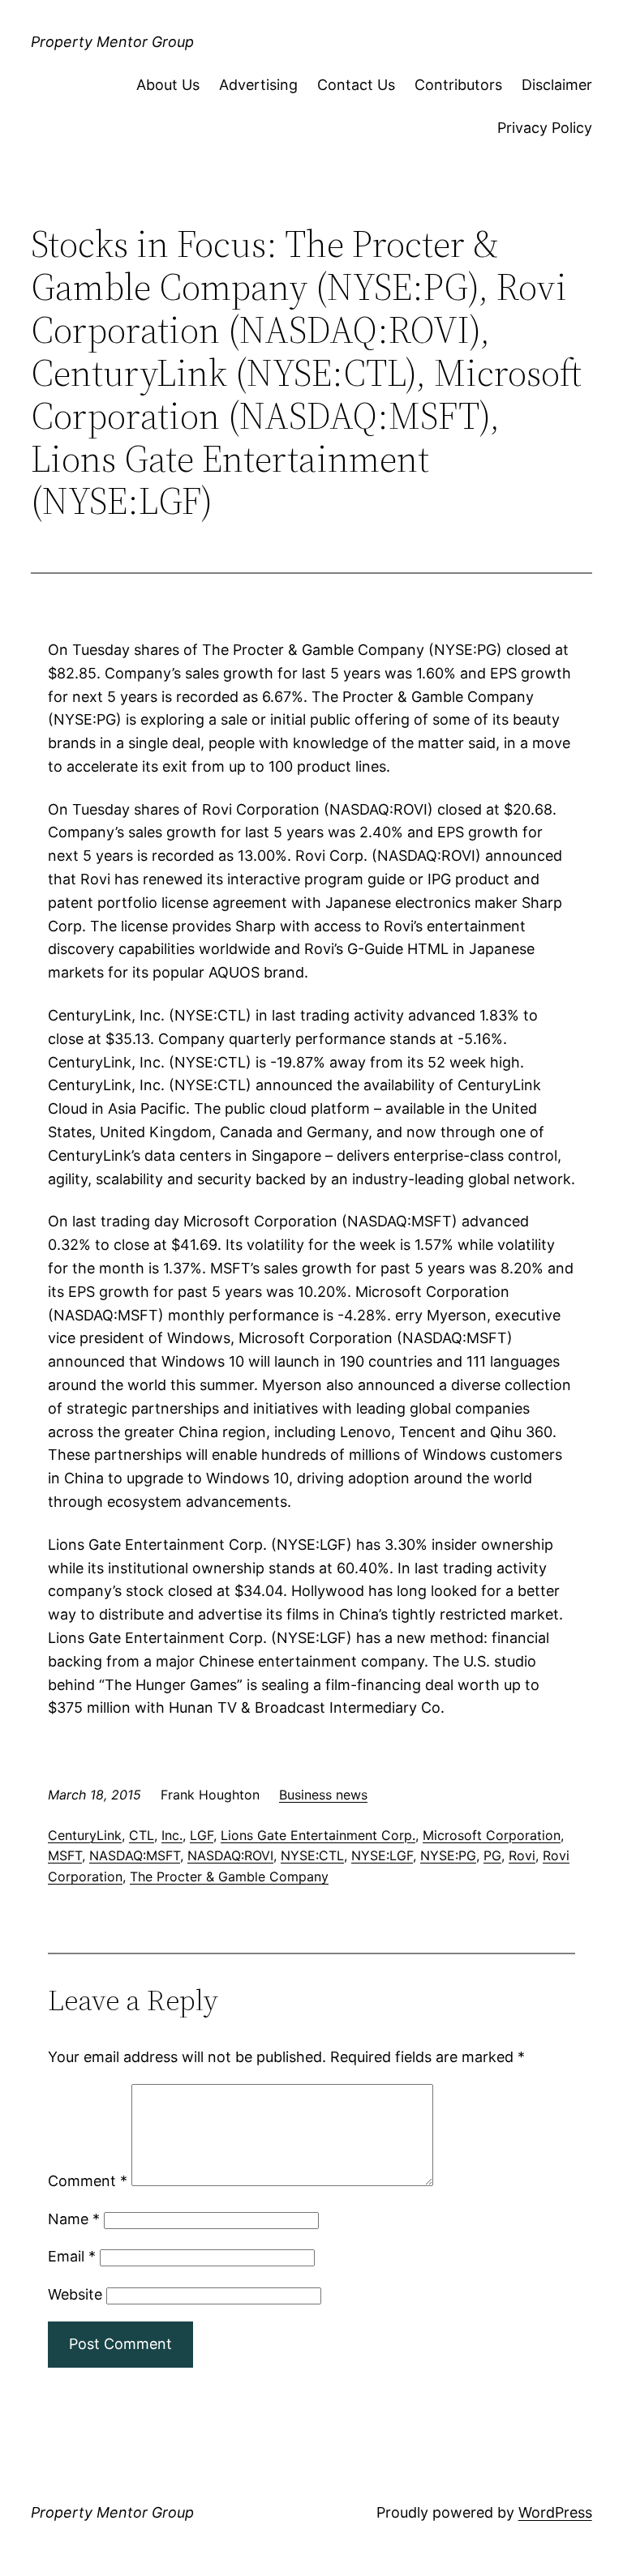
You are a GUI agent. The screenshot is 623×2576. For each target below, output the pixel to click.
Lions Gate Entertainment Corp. (318, 1835)
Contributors (458, 85)
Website (75, 2294)
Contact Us (356, 85)
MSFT (65, 1855)
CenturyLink (85, 1835)
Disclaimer (557, 85)
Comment (88, 2181)
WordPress (555, 2512)
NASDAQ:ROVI (230, 1855)
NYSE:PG (448, 1855)
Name (74, 2219)
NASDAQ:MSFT (135, 1855)
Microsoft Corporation (492, 1835)
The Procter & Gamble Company (229, 1876)
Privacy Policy (545, 128)
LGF (202, 1835)
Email (72, 2256)
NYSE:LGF (382, 1855)
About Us (168, 85)
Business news (323, 1795)
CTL (142, 1835)
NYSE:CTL (312, 1855)
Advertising (258, 85)
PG (492, 1855)
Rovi (522, 1855)
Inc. (172, 1835)
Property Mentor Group (112, 42)
